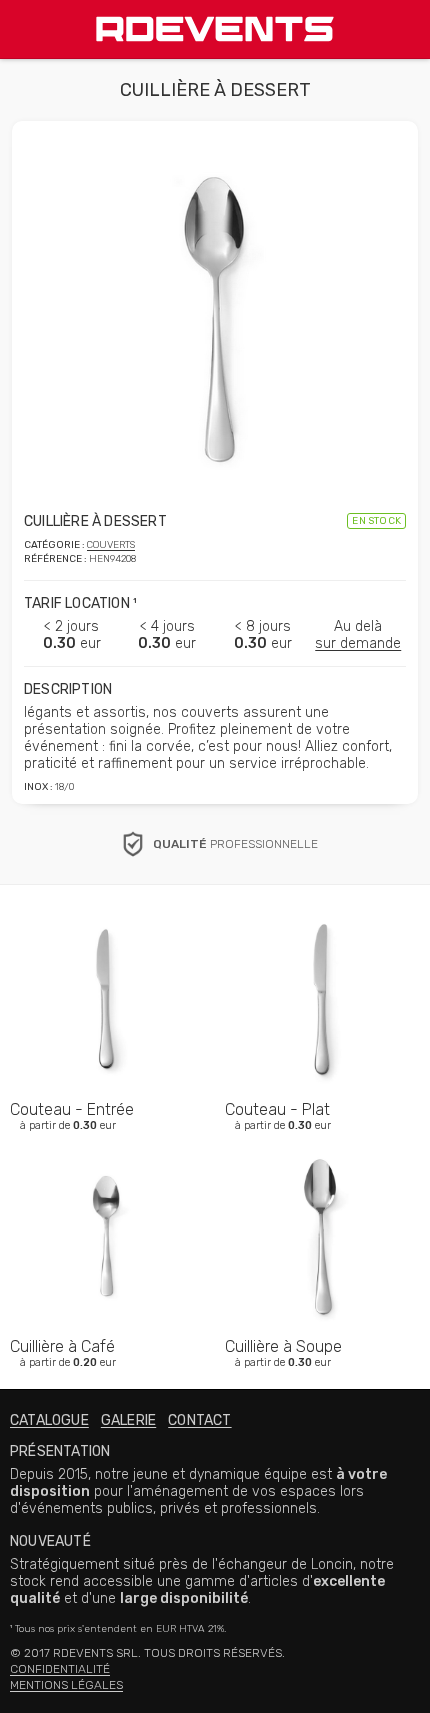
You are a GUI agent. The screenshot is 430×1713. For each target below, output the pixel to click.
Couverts (111, 545)
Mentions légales (66, 1685)
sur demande (358, 643)
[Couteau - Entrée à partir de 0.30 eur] (107, 904)
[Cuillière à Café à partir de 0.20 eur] (107, 1141)
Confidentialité (60, 1669)
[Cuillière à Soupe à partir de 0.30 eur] (322, 1141)
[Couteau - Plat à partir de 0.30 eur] (322, 904)
